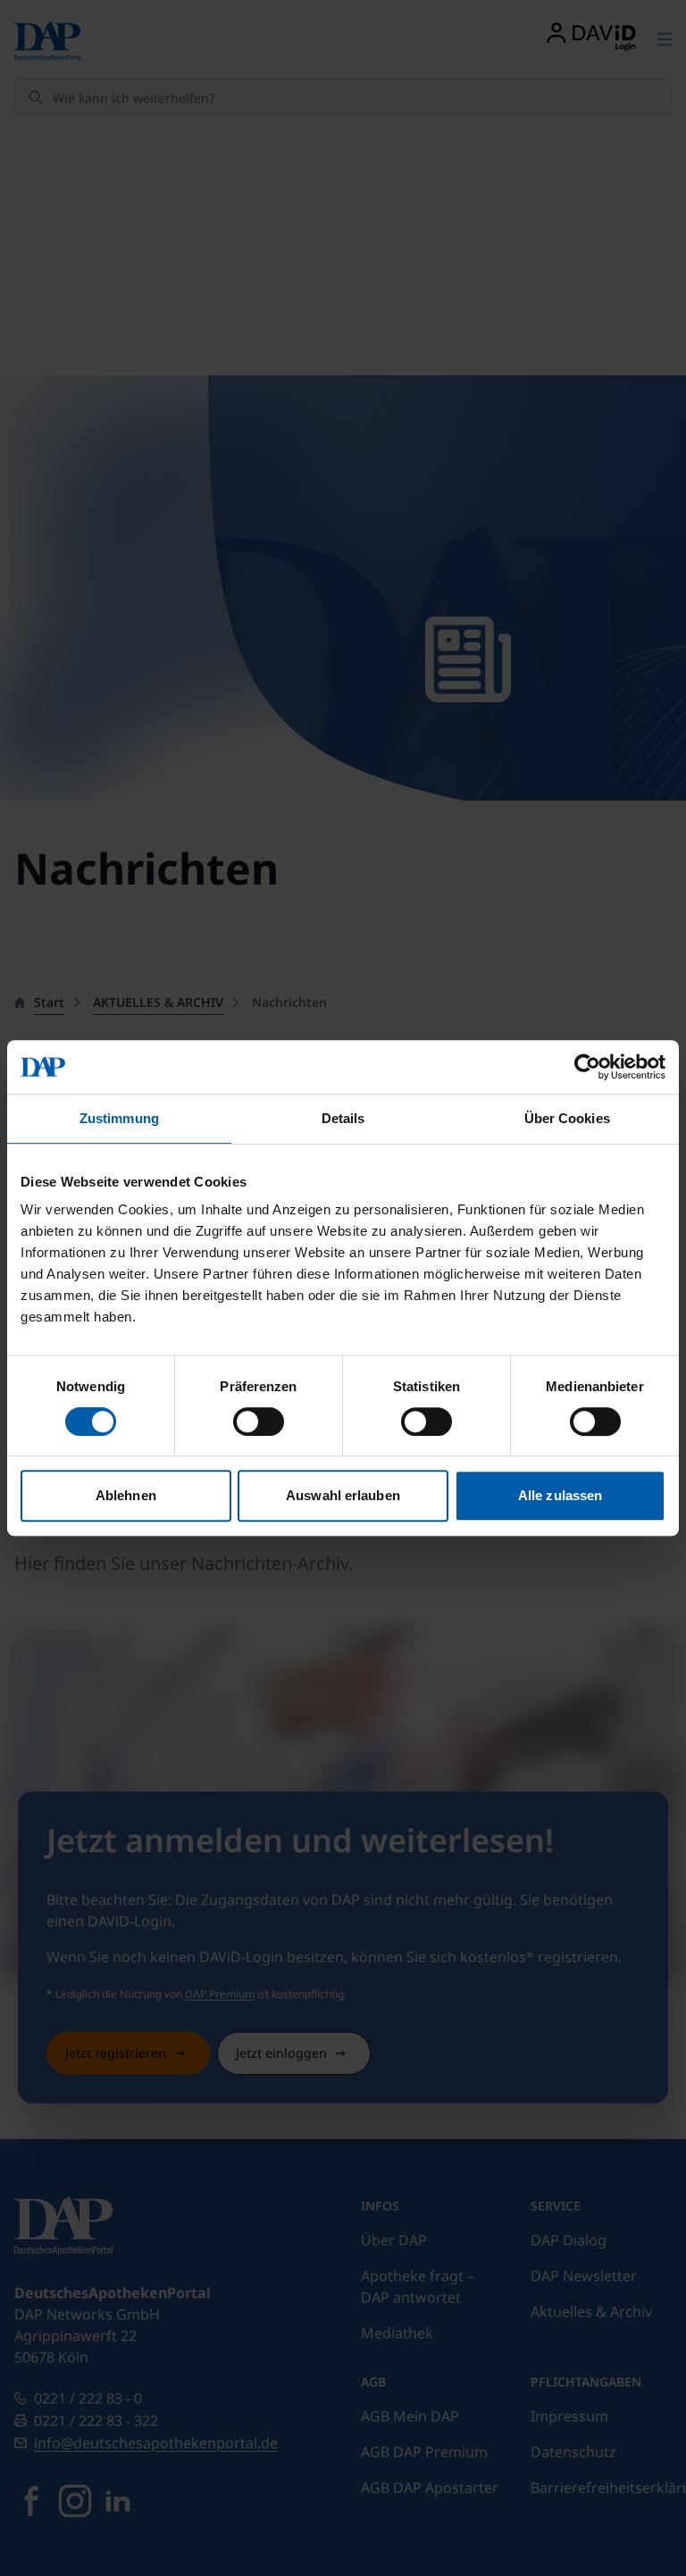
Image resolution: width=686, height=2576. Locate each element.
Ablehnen (126, 1495)
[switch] (259, 1422)
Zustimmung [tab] (119, 1118)
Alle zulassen (560, 1495)
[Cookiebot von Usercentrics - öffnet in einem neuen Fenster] (587, 1067)
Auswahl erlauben (343, 1495)
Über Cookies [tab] (567, 1118)
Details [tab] (343, 1118)
